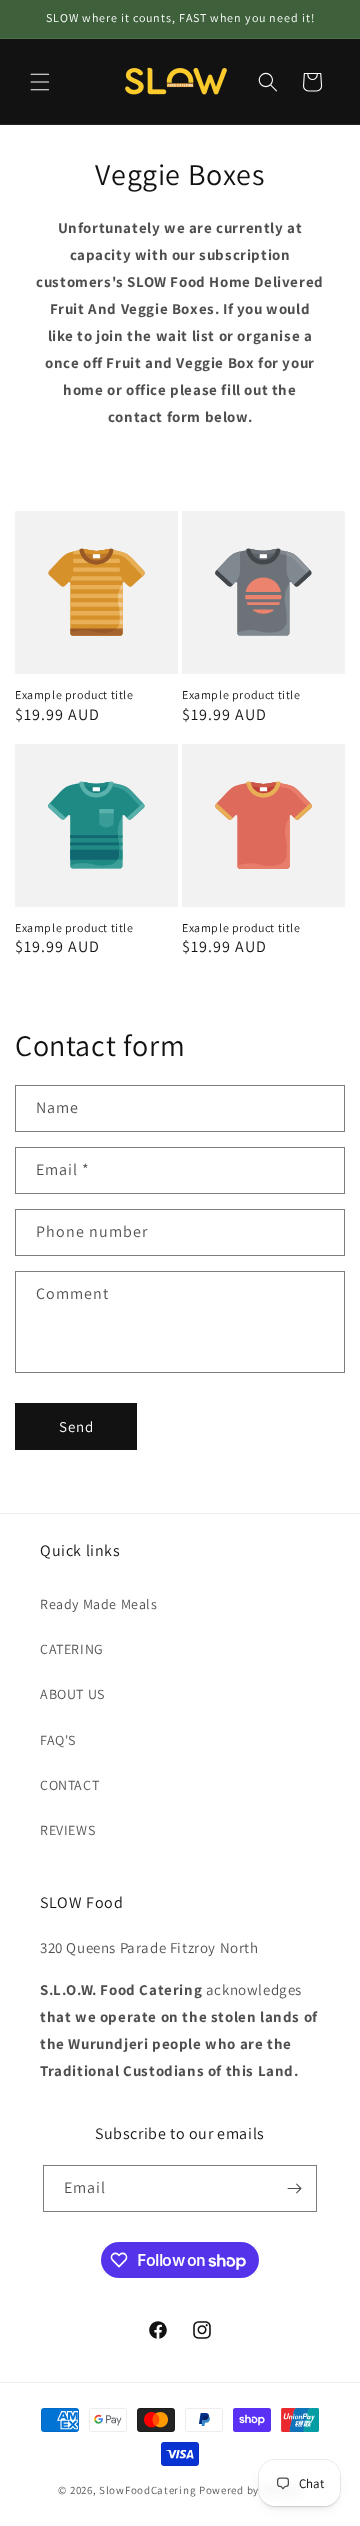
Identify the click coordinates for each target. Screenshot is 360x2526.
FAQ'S (58, 1740)
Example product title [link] (74, 694)
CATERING (72, 1649)
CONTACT (69, 1785)
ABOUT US (72, 1694)
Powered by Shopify (250, 2490)
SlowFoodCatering (147, 2490)
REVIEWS (67, 1830)
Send (76, 1426)
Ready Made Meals (99, 1604)
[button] (40, 82)
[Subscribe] (294, 2188)
